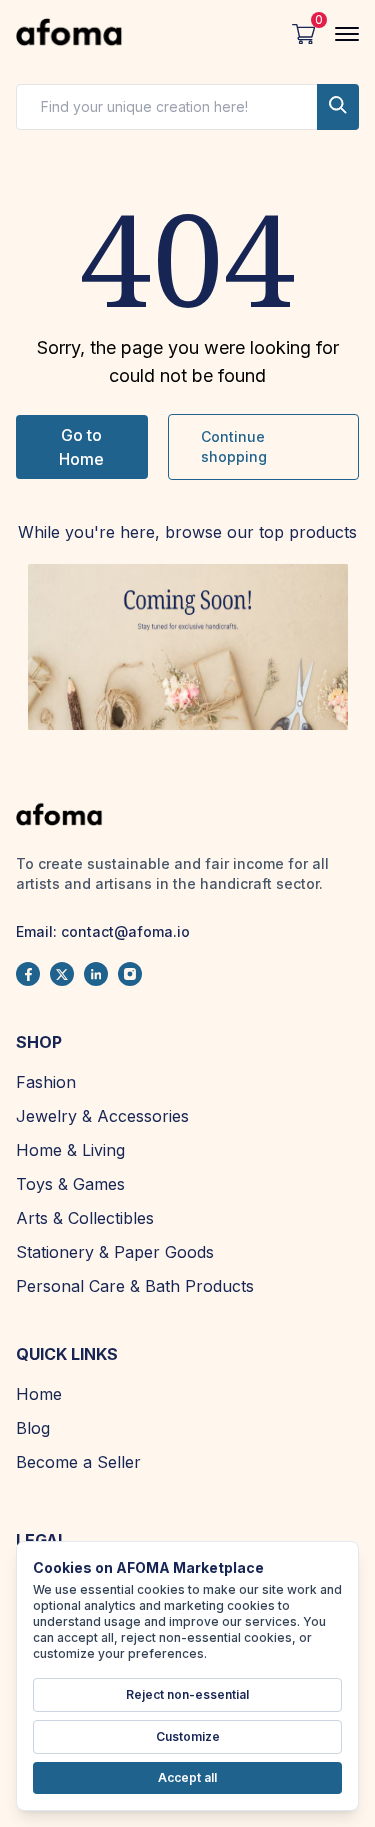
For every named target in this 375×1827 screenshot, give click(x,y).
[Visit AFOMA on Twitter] (62, 974)
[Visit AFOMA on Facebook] (28, 974)
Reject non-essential (187, 1694)
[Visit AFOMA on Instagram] (130, 974)
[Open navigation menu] (347, 34)
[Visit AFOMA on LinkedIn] (96, 974)
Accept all (187, 1777)
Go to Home (81, 447)
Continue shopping (234, 446)
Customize (188, 1736)
